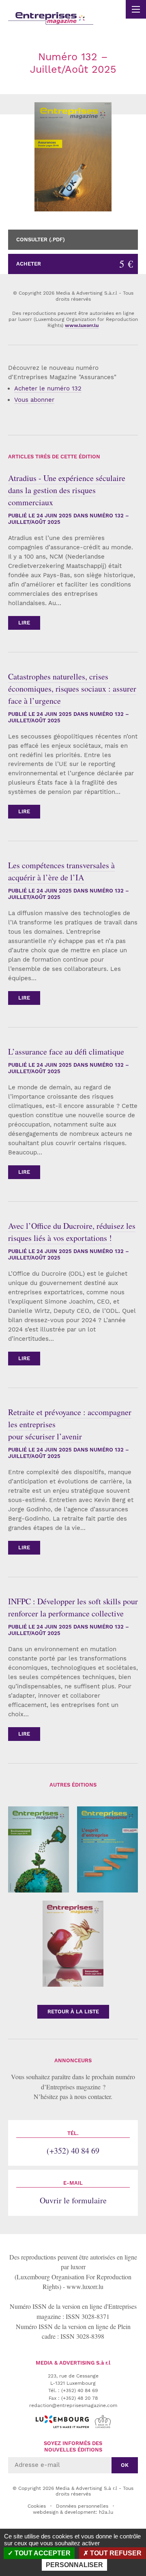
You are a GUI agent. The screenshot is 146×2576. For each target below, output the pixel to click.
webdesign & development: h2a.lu (73, 2512)
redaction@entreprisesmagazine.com (73, 2405)
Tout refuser (115, 2553)
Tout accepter (42, 2553)
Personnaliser (74, 2565)
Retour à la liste (73, 2012)
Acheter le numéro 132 (48, 388)
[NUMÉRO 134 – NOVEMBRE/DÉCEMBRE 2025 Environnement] (39, 1849)
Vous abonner (34, 400)
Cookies (37, 2506)
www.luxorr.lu (85, 2286)
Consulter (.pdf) (41, 239)
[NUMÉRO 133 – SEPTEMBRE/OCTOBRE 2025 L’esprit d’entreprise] (107, 1849)
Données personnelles (82, 2506)
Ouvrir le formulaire (73, 2193)
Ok (125, 2465)
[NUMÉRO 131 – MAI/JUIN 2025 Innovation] (73, 1944)
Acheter (75, 264)
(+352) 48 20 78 (79, 2398)
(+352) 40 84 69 (73, 2143)
